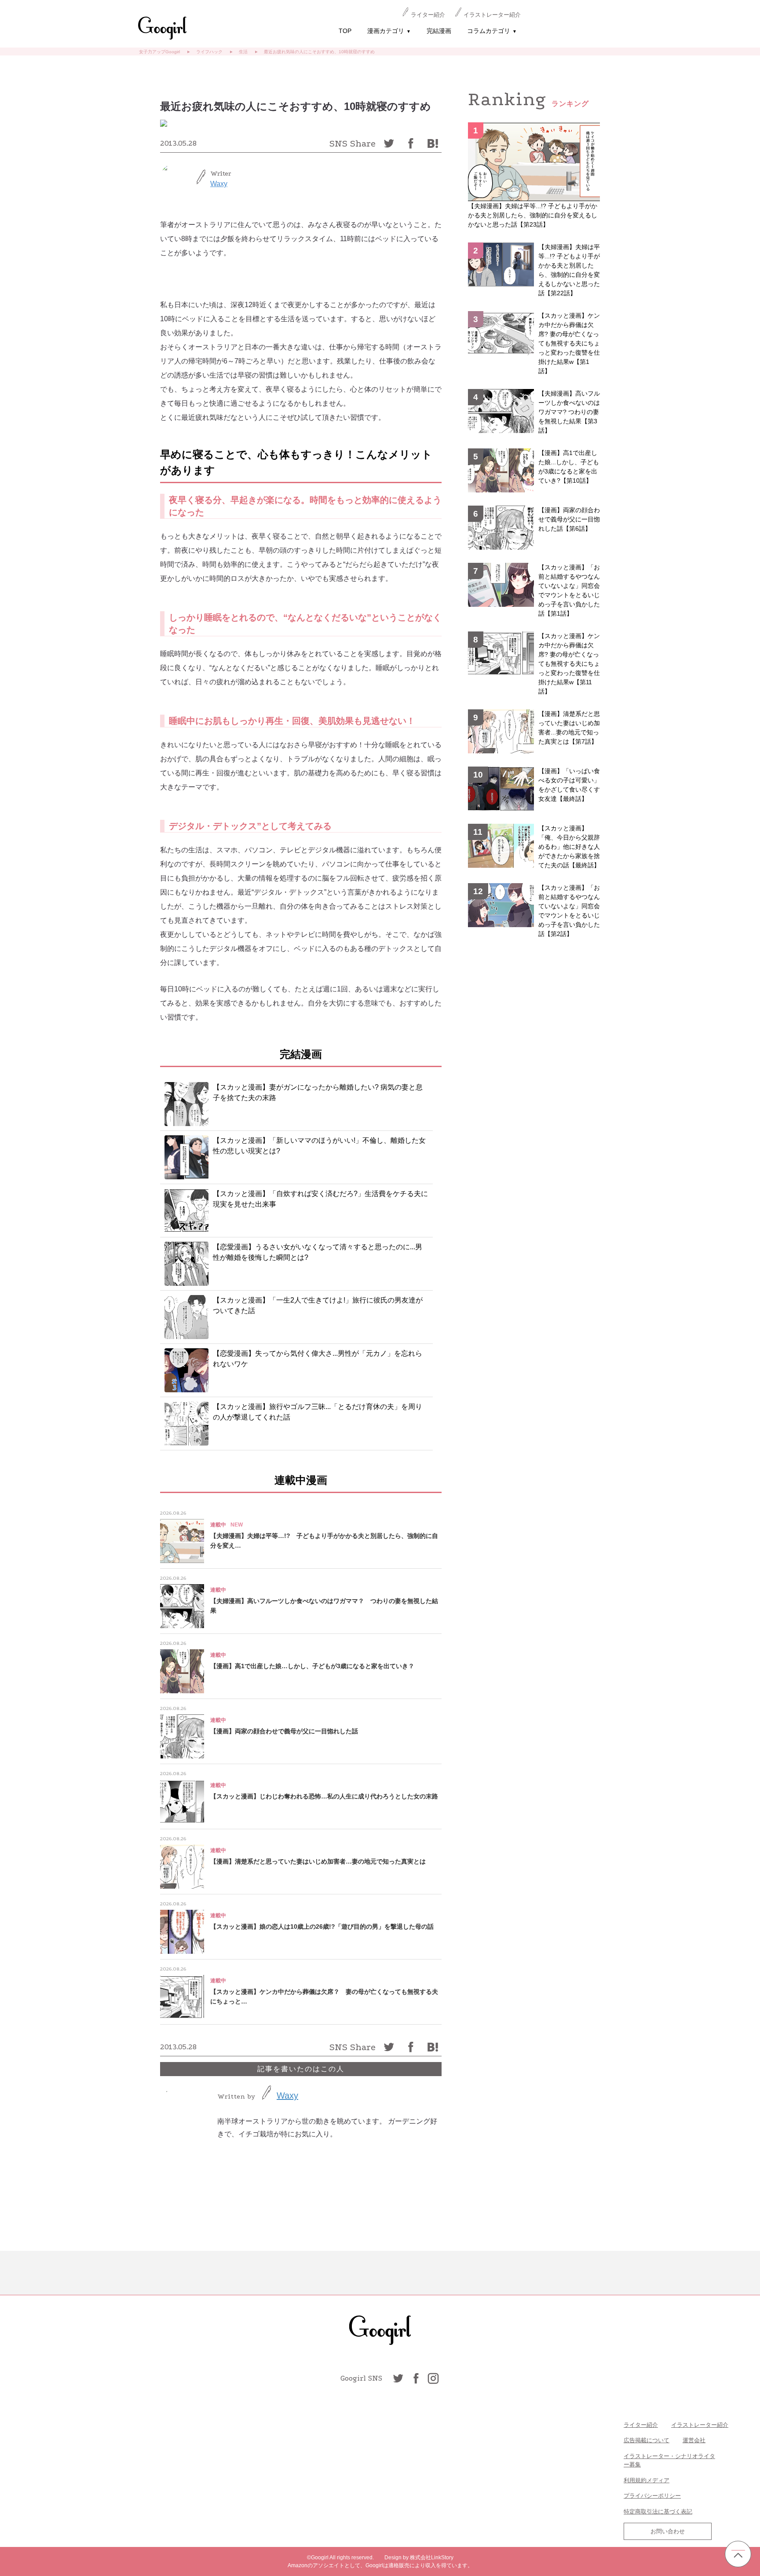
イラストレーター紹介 (492, 15)
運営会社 (694, 2440)
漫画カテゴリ (389, 31)
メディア (658, 2480)
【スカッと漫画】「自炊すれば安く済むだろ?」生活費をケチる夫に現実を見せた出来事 (320, 1199)
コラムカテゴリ (492, 31)
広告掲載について (647, 2440)
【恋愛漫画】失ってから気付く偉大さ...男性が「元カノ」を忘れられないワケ (318, 1359)
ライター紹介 (428, 15)
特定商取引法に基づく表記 (658, 2512)
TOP (345, 31)
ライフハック (209, 52)
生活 (243, 52)
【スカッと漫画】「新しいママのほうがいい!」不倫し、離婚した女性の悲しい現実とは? (319, 1146)
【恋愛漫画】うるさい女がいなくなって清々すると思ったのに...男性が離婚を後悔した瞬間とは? (318, 1252)
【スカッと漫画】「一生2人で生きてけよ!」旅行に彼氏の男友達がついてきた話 (318, 1305)
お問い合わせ (668, 2531)
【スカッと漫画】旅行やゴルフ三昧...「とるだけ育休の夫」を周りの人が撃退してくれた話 (318, 1412)
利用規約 (635, 2480)
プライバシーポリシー (652, 2496)
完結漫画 (439, 31)
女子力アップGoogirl (159, 52)
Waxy (219, 184)
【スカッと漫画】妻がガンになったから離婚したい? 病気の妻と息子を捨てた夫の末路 (318, 1092)
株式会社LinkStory (432, 2558)
